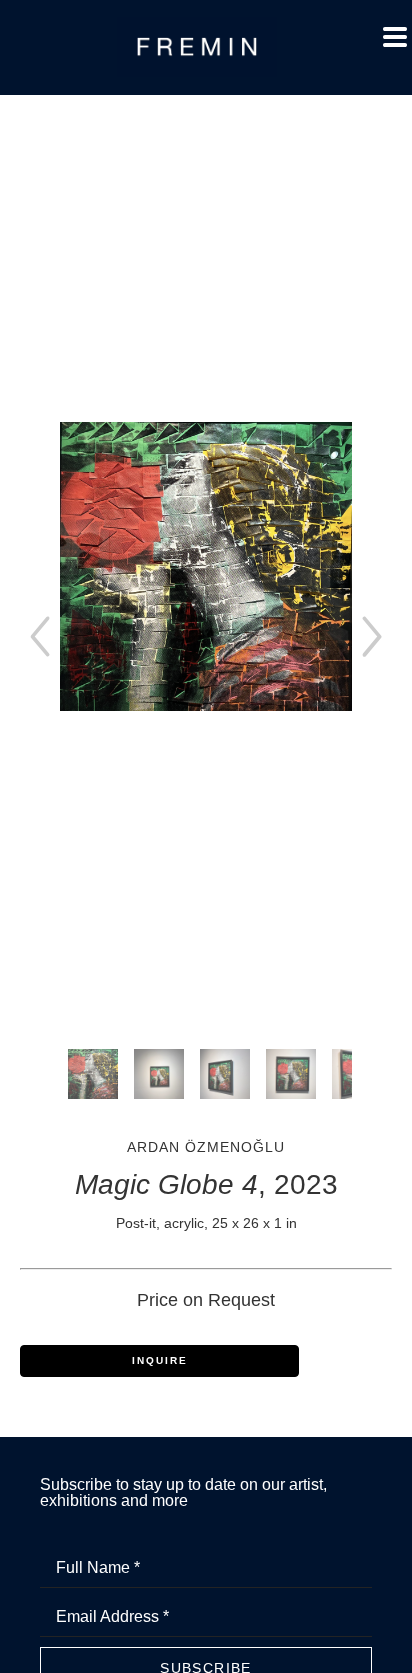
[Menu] (395, 37)
